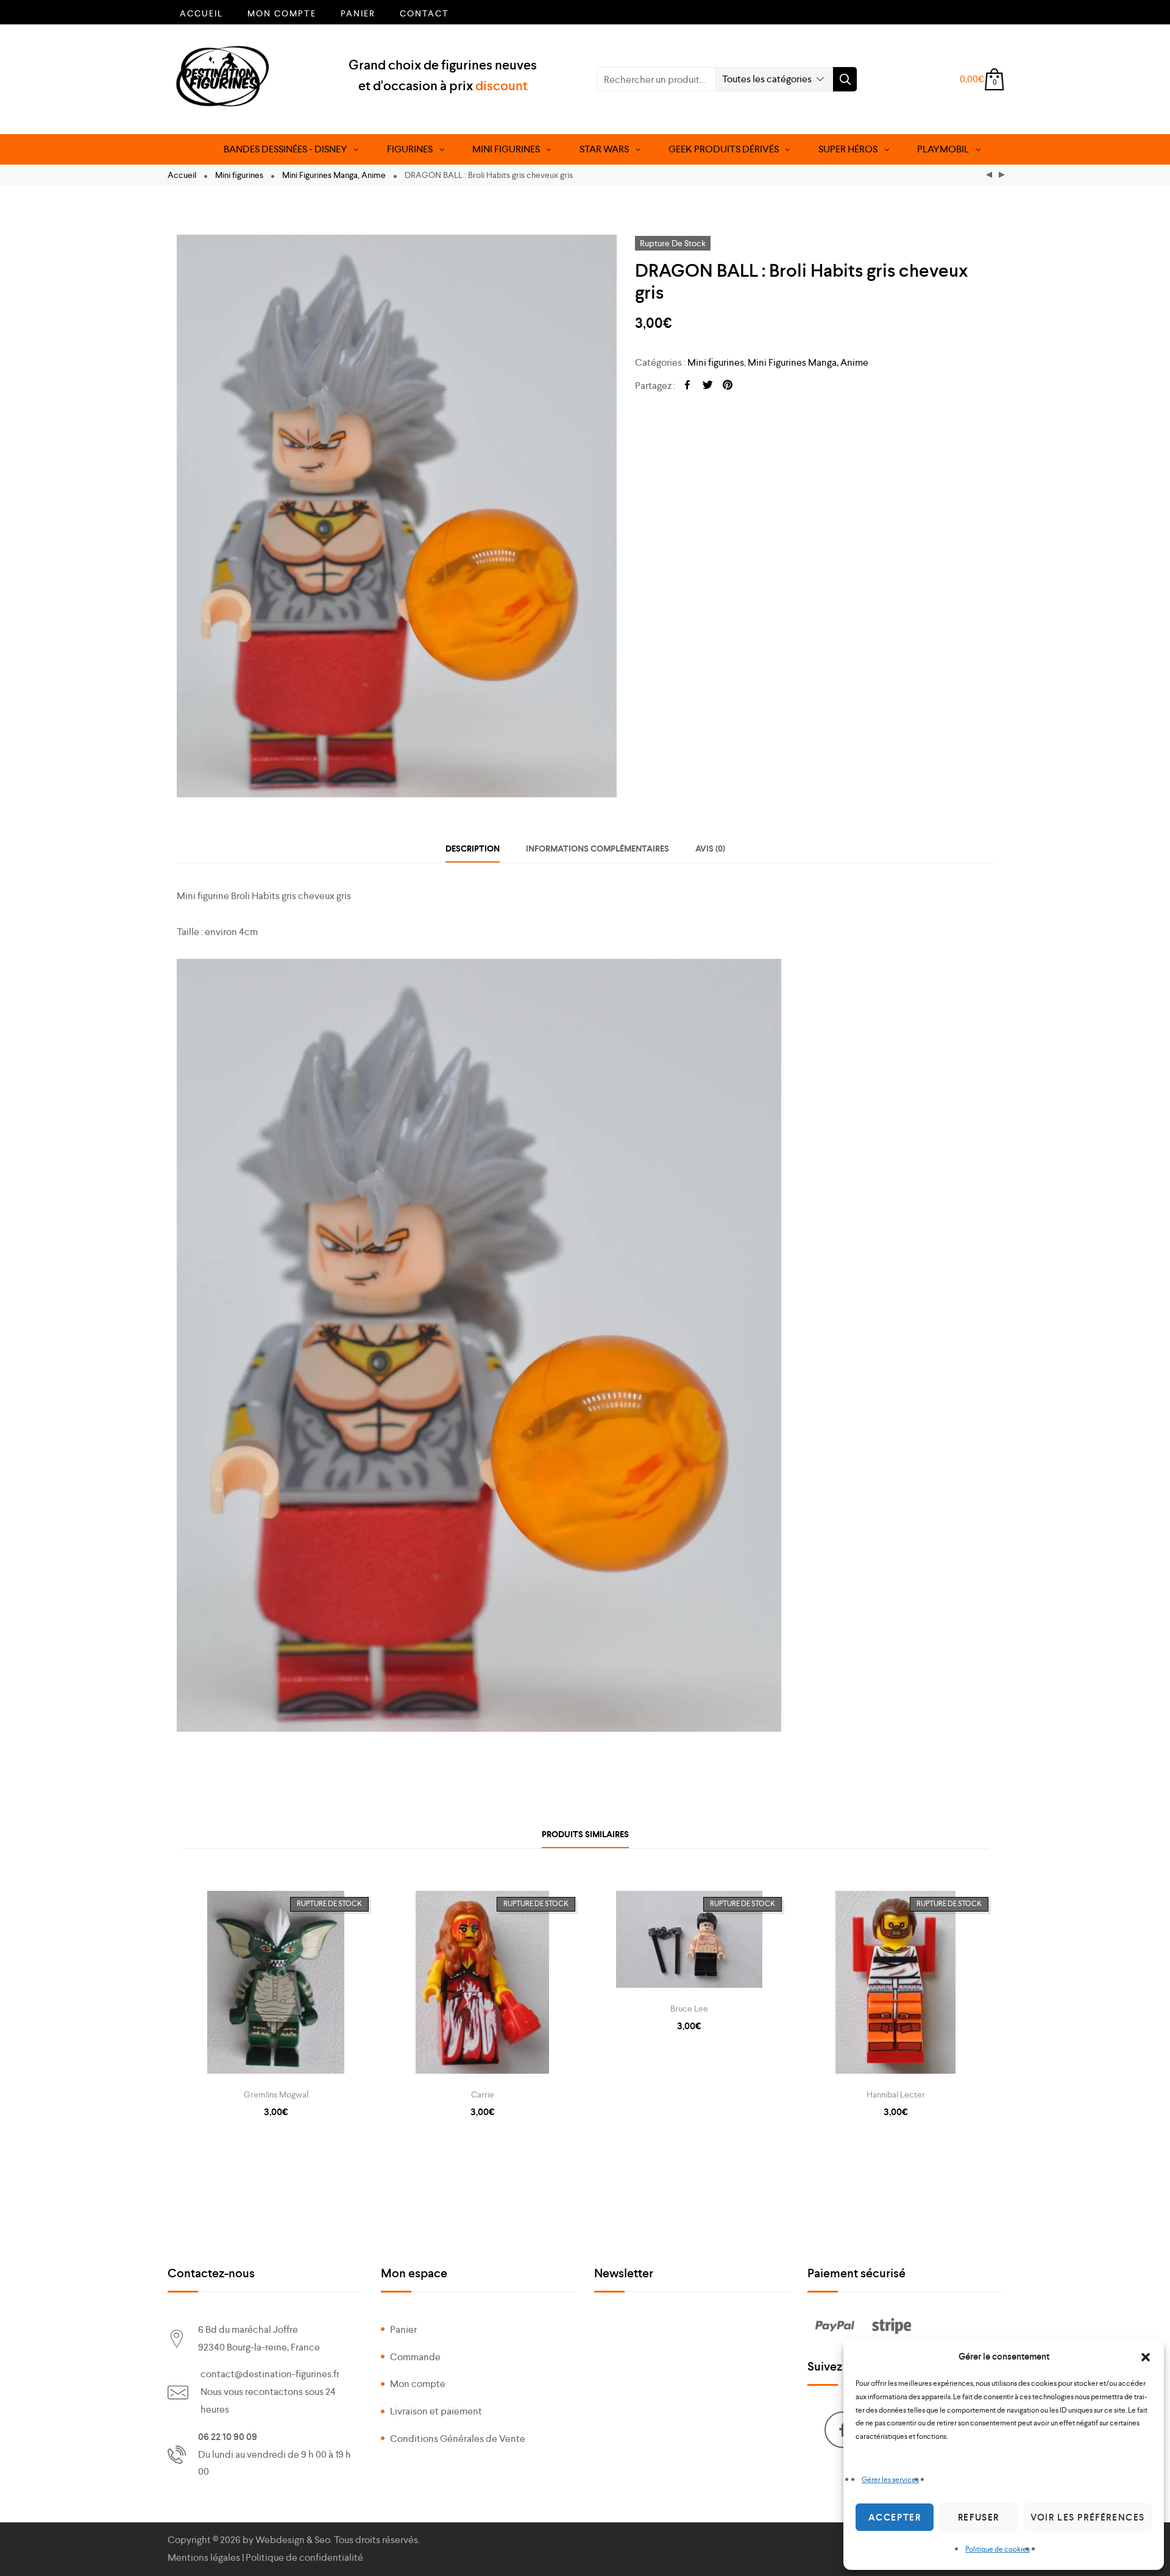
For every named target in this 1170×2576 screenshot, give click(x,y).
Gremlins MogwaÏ (276, 2094)
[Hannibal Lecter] (895, 1985)
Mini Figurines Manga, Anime (334, 175)
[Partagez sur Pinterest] (728, 386)
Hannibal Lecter (896, 2094)
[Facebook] (843, 2430)
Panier (358, 13)
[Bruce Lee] (689, 1942)
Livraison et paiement (436, 2411)
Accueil (201, 13)
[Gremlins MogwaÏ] (276, 1985)
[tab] (473, 849)
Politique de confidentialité (304, 2557)
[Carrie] (482, 1985)
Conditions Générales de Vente (458, 2439)
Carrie (483, 2094)
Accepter (895, 2517)
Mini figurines (239, 175)
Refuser (979, 2517)
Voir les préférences (1088, 2517)
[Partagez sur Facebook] (687, 386)
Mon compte (282, 13)
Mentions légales (204, 2557)
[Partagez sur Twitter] (707, 386)
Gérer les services (890, 2480)
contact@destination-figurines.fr (270, 2374)
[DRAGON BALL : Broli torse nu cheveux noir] (1002, 175)
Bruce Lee (689, 2008)
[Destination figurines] (223, 76)
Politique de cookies (998, 2549)
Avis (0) (710, 849)
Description (473, 849)
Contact (424, 13)
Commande (415, 2357)
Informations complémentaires (597, 849)
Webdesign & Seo (293, 2540)
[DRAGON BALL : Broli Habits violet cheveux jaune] (989, 175)
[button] (1146, 2357)
